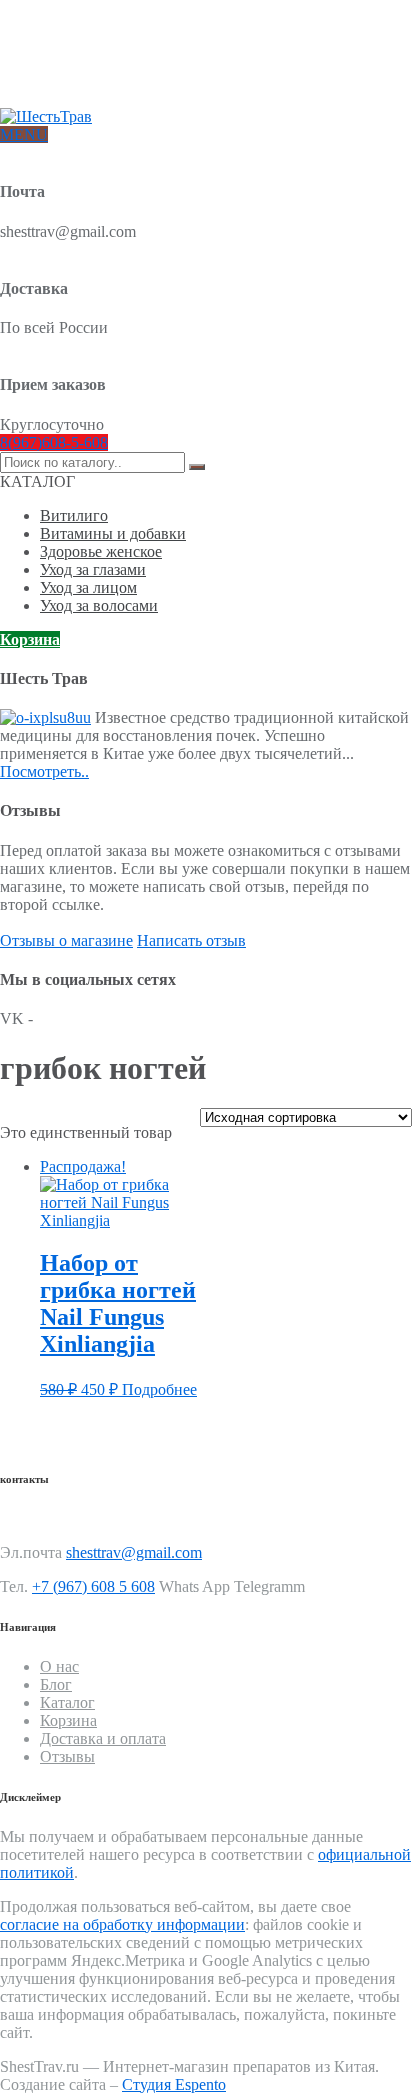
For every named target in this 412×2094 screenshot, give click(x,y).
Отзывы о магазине (66, 940)
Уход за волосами (99, 605)
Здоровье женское (101, 551)
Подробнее (159, 1389)
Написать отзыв (191, 940)
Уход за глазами (93, 569)
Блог (54, 69)
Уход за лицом (88, 587)
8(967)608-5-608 (54, 442)
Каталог (67, 1702)
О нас (57, 37)
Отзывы (63, 85)
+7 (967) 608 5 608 (93, 1586)
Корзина (30, 639)
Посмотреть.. (44, 771)
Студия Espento (174, 2084)
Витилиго (74, 515)
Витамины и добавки (113, 533)
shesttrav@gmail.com (134, 1552)
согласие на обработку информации (122, 1924)
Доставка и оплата (95, 53)
